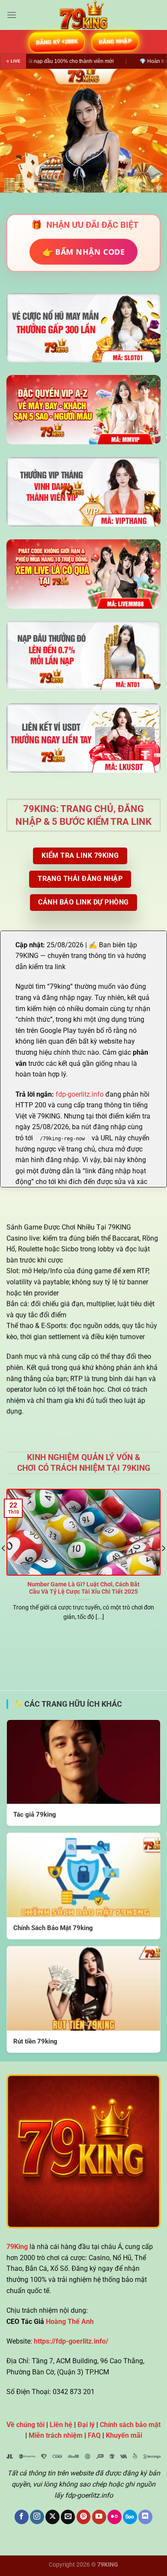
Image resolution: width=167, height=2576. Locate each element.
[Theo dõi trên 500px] (130, 2517)
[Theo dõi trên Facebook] (22, 2517)
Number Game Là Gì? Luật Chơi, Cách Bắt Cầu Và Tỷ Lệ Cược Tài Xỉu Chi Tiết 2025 (83, 1588)
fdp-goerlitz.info (80, 1094)
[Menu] (12, 15)
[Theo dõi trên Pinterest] (84, 2517)
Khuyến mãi (124, 2435)
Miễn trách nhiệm (56, 2435)
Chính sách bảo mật (130, 2425)
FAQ (94, 2435)
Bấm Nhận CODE (84, 251)
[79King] (83, 15)
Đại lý (86, 2425)
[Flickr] (115, 2517)
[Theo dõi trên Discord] (145, 2517)
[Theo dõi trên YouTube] (99, 2517)
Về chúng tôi (25, 2425)
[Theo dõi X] (52, 2517)
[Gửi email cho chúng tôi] (68, 2517)
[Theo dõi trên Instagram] (37, 2517)
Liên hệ (61, 2425)
